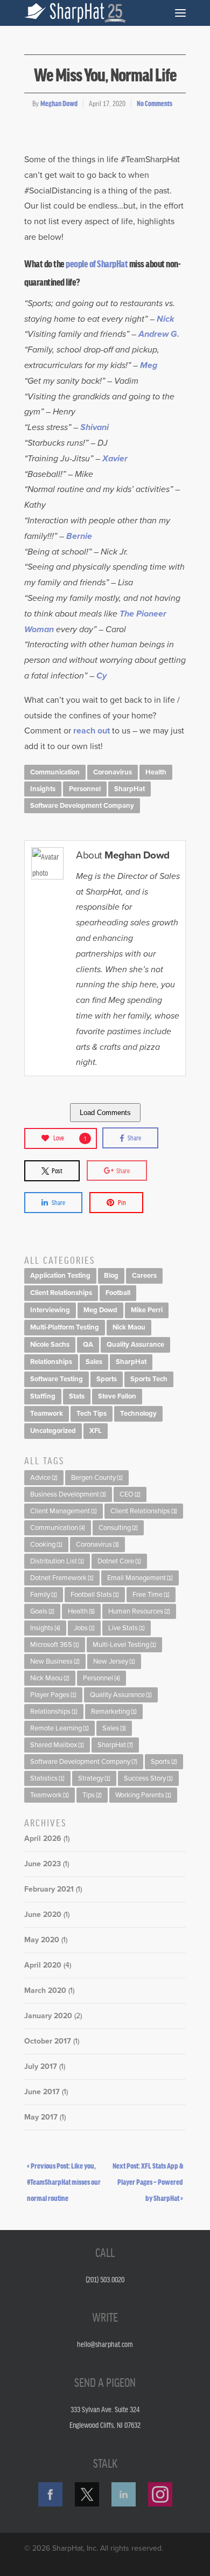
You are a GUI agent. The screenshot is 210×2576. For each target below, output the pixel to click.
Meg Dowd (100, 1310)
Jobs (84, 1628)
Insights (43, 789)
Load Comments (105, 1113)
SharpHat (129, 789)
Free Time (151, 1595)
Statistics (47, 1778)
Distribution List (57, 1561)
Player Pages (53, 1695)
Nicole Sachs (50, 1345)
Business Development (68, 1494)
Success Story (148, 1778)
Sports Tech (149, 1379)
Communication (55, 772)
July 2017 (41, 2066)
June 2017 (42, 2092)
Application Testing (60, 1276)
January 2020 (48, 2016)
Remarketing (114, 1712)
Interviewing (50, 1310)
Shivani (96, 427)
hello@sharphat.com (105, 2344)
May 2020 (42, 1940)
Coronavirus (113, 772)
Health (156, 772)
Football (118, 1293)
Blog (111, 1276)
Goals (42, 1611)
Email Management (140, 1578)
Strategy (94, 1778)
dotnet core (119, 1561)
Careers (144, 1276)
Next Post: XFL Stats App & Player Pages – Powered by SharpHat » (148, 2182)
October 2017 (48, 2041)
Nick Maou (129, 1327)
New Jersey (114, 1661)
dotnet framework (62, 1578)
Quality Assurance (135, 1345)
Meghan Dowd (59, 103)
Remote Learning (59, 1728)
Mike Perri (147, 1310)
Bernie (79, 536)
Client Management (64, 1511)
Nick (167, 319)
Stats (77, 1396)
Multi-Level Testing (124, 1645)
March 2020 (45, 1990)
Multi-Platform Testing (65, 1327)
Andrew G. (159, 334)
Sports (107, 1379)
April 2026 (43, 1838)
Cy (101, 676)
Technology (138, 1414)
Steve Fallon (117, 1396)
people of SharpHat (97, 263)
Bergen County (97, 1478)
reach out (92, 731)
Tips (92, 1795)
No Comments (155, 103)
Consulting (118, 1528)
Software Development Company (82, 806)
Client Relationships (61, 1293)
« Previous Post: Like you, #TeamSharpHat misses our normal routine (64, 2182)
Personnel (85, 789)
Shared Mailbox (57, 1745)
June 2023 (43, 1864)
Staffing (43, 1396)
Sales (94, 1362)
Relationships (51, 1362)
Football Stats (95, 1595)
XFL (96, 1431)
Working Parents (143, 1795)
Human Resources (139, 1611)
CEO (130, 1494)
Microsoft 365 (55, 1645)
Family (44, 1595)
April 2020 (43, 1965)
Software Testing (57, 1379)
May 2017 (41, 2117)
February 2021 (49, 1889)
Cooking (46, 1545)
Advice (44, 1478)
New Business (55, 1661)
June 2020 (43, 1914)
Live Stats (127, 1628)
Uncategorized (53, 1431)
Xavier (115, 459)
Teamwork (47, 1414)
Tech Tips (92, 1414)
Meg (149, 365)
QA (88, 1345)
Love (70, 1138)
